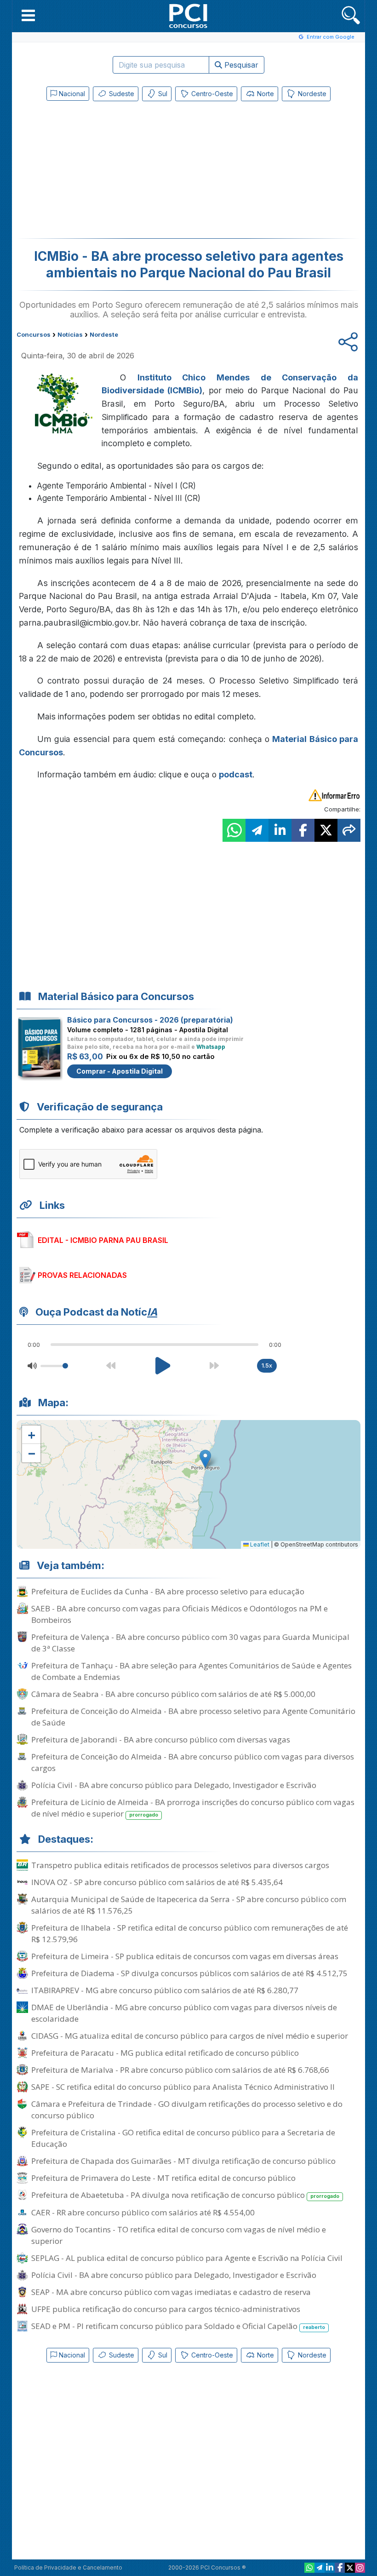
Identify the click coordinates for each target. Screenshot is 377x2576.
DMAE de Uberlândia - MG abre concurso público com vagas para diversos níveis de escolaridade (184, 2013)
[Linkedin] (330, 2568)
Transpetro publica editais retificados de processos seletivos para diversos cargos (180, 1865)
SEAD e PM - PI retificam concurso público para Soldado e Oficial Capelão (178, 2326)
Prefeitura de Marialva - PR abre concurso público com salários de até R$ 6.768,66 (180, 2070)
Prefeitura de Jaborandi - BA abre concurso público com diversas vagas (161, 1739)
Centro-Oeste (211, 94)
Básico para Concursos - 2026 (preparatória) (150, 1020)
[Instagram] (360, 2568)
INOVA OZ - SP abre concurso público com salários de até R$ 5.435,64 (157, 1882)
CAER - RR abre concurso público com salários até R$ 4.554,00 (143, 2212)
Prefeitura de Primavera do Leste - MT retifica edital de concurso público (163, 2178)
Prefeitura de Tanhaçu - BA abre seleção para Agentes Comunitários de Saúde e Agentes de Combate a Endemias (191, 1671)
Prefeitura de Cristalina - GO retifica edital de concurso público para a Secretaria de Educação (183, 2138)
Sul (162, 94)
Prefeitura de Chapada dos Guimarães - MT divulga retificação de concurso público (183, 2161)
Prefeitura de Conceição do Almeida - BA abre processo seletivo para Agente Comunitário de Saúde (193, 1717)
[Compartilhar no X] (326, 830)
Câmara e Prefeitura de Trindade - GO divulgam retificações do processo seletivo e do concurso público (187, 2110)
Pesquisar (240, 65)
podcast (236, 774)
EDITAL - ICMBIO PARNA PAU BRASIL (103, 1240)
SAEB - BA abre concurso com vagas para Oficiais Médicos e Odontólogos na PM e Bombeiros (180, 1614)
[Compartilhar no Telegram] (257, 830)
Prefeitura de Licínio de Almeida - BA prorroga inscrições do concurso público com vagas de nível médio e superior (193, 1808)
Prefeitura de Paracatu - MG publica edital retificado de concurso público (165, 2053)
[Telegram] (320, 2568)
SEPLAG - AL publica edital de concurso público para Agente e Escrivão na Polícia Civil (187, 2258)
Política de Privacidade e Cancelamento (68, 2567)
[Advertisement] (113, 172)
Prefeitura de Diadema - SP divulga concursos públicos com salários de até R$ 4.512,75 (189, 1973)
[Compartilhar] (349, 830)
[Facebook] (340, 2568)
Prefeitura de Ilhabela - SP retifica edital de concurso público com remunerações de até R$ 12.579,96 (190, 1933)
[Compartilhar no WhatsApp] (234, 830)
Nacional (71, 94)
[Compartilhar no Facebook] (303, 830)
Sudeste (121, 94)
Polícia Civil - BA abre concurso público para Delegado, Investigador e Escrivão (174, 1785)
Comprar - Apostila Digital (120, 1071)
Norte (265, 94)
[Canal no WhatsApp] (309, 2568)
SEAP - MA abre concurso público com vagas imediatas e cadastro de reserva (171, 2292)
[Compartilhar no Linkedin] (280, 830)
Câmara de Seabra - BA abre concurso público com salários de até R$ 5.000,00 (173, 1694)
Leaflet (259, 1544)
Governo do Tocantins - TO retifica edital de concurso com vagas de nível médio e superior (179, 2235)
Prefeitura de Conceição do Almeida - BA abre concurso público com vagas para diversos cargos (193, 1762)
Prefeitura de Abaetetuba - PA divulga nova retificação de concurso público (185, 2195)
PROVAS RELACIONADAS (82, 1275)
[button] (28, 15)
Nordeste (311, 94)
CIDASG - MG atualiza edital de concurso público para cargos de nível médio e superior (190, 2036)
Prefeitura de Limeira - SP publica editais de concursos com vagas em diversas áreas (185, 1956)
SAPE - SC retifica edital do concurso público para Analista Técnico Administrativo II (183, 2087)
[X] (350, 2568)
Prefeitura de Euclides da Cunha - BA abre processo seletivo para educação (168, 1591)
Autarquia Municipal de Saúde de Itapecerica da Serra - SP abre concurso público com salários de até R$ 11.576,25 (189, 1905)
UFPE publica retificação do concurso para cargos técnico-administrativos (166, 2309)
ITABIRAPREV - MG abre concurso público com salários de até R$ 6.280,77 (165, 1990)
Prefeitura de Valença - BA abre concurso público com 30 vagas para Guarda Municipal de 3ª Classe (190, 1643)
